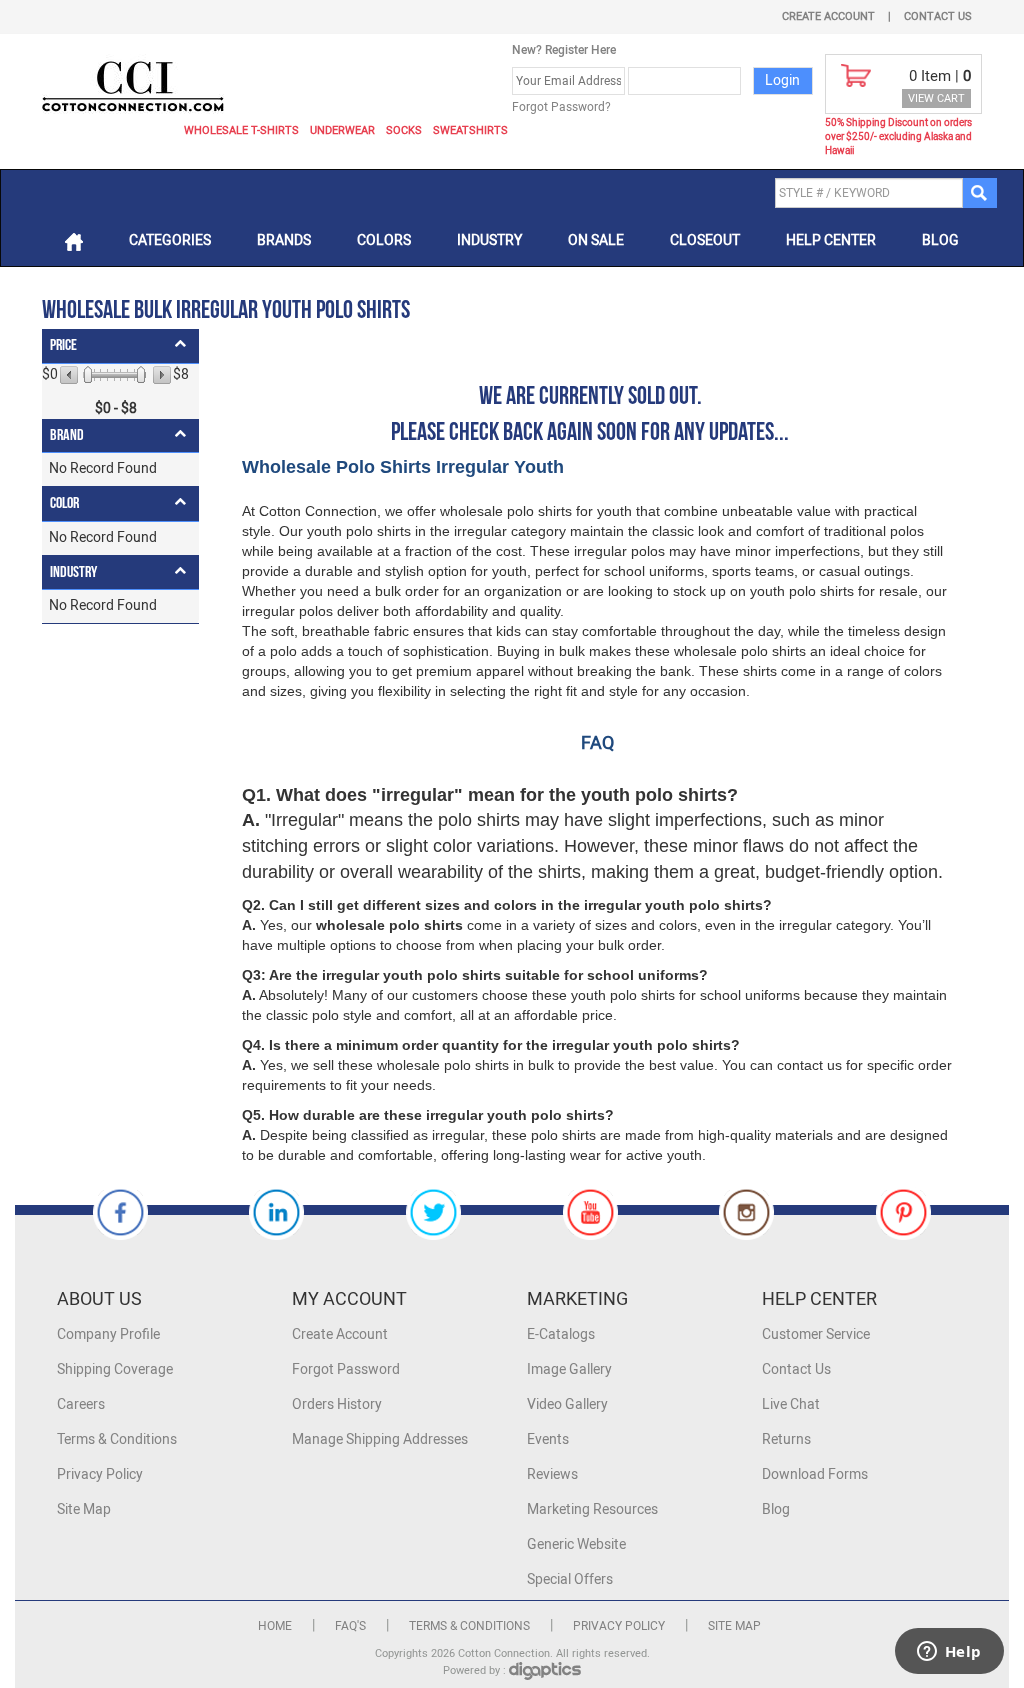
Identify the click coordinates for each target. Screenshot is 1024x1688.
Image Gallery (569, 1369)
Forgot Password (346, 1369)
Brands (284, 240)
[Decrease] (70, 375)
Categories (170, 240)
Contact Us (938, 16)
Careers (81, 1404)
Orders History (337, 1404)
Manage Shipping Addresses (380, 1439)
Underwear (342, 130)
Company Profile (108, 1334)
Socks (404, 130)
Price (63, 345)
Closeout (705, 240)
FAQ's (350, 1626)
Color (64, 503)
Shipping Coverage (115, 1369)
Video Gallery (567, 1404)
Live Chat (791, 1404)
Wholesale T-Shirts (241, 130)
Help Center (831, 240)
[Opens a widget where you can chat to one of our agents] (949, 1653)
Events (548, 1439)
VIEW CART (936, 98)
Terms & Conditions (117, 1439)
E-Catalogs (561, 1334)
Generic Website (576, 1544)
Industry (489, 240)
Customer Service (816, 1334)
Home (275, 1626)
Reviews (552, 1474)
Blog (940, 240)
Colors (384, 240)
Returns (786, 1439)
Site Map (84, 1509)
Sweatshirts (470, 130)
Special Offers (570, 1579)
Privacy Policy (100, 1474)
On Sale (596, 240)
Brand (67, 435)
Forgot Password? (561, 107)
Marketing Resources (592, 1509)
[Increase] (160, 375)
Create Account (828, 16)
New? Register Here (564, 50)
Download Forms (815, 1474)
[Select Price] (88, 375)
